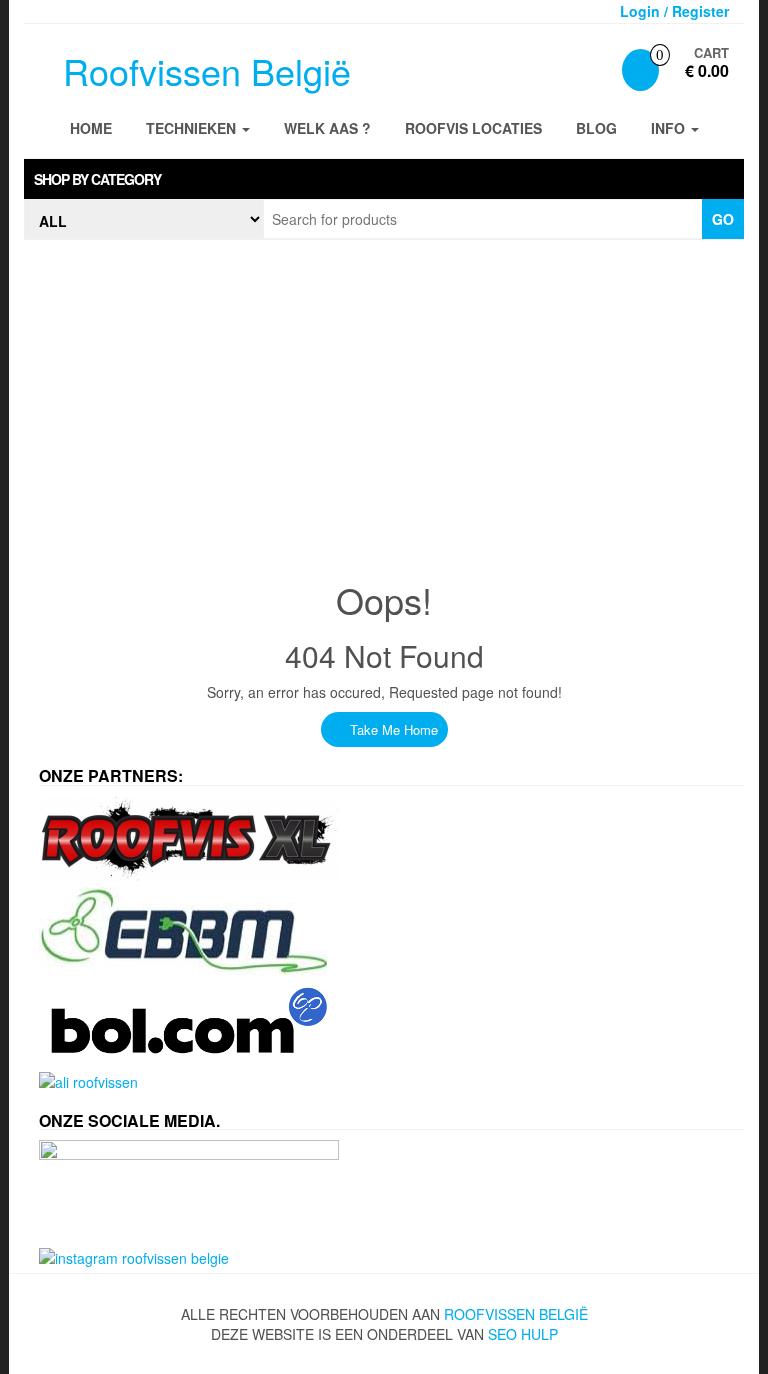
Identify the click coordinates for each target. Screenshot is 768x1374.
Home (91, 128)
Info (670, 128)
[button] (384, 179)
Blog (596, 128)
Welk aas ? (327, 128)
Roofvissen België (207, 70)
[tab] (384, 179)
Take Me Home (392, 729)
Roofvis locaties (473, 128)
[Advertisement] (384, 400)
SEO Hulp (523, 1334)
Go (723, 219)
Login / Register (674, 11)
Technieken (193, 128)
